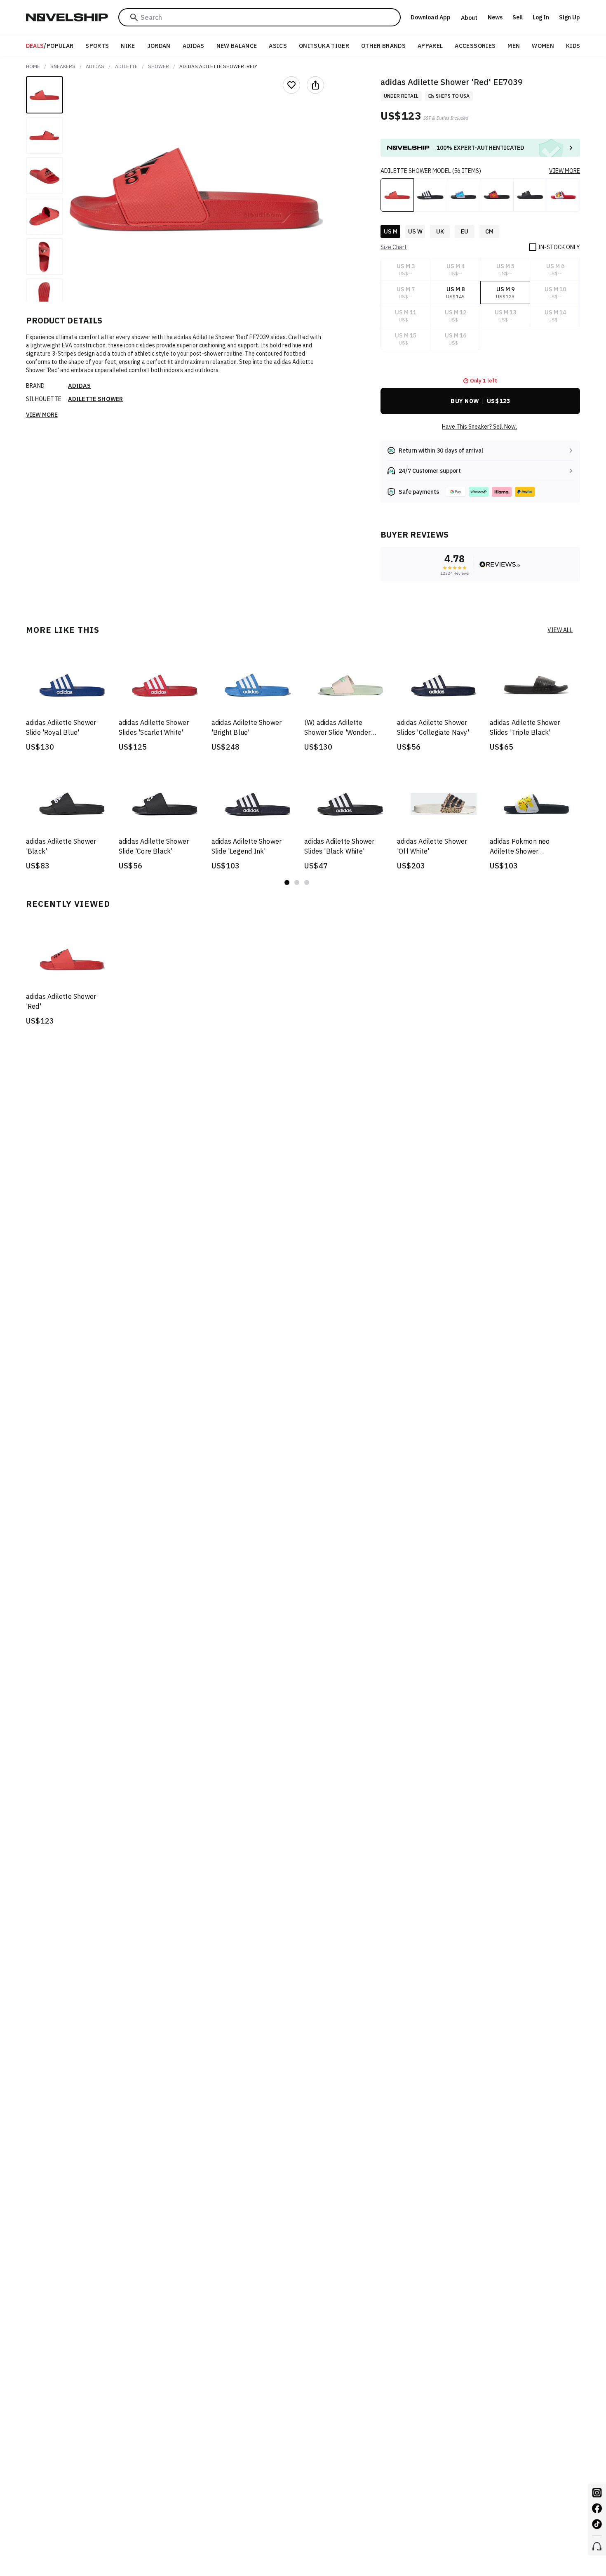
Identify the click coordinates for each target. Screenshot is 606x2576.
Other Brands (383, 46)
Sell (518, 17)
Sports (97, 46)
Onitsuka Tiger (324, 46)
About (469, 18)
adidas (95, 66)
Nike (128, 46)
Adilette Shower (96, 399)
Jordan (159, 46)
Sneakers (63, 66)
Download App (431, 17)
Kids (573, 46)
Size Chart (394, 247)
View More (42, 415)
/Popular (50, 46)
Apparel (430, 46)
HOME (33, 66)
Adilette (126, 66)
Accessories (475, 46)
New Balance (237, 46)
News (495, 17)
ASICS (278, 46)
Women (543, 46)
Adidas (194, 46)
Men (514, 46)
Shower (159, 66)
